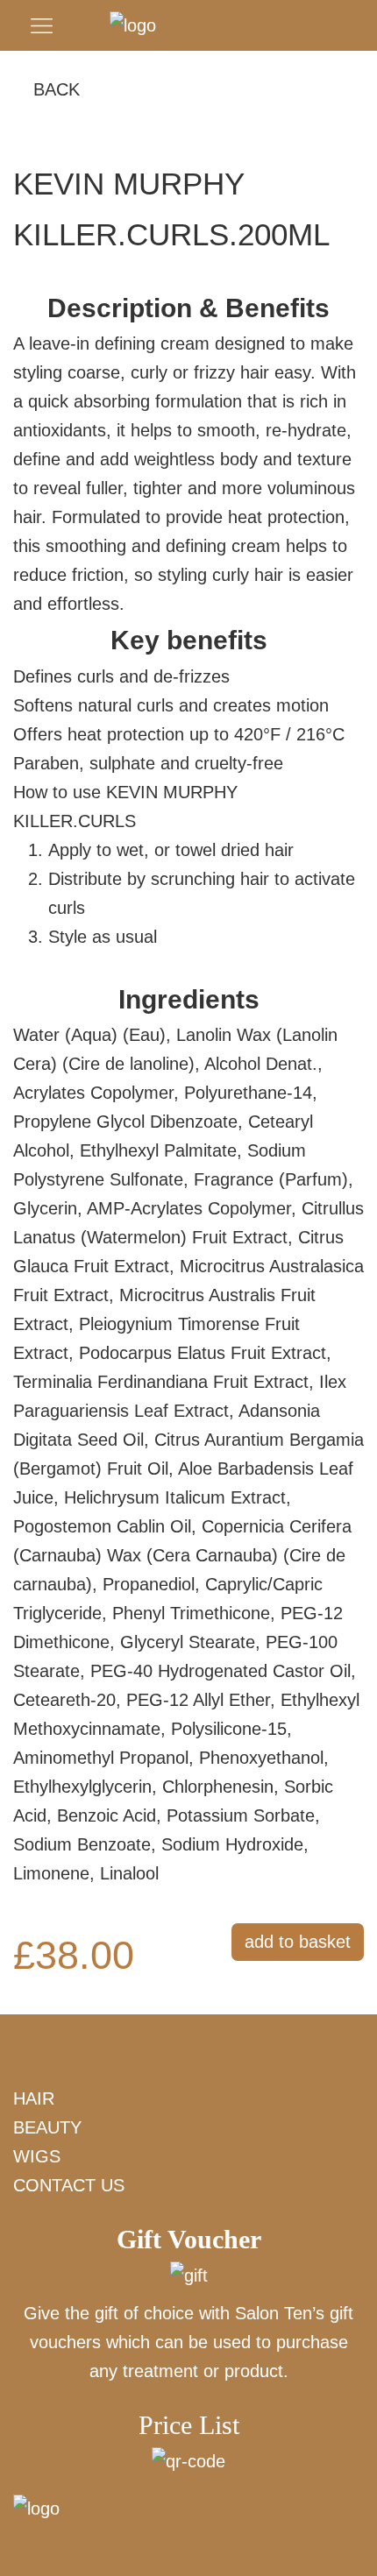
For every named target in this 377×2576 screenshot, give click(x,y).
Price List (189, 2425)
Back (57, 89)
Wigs (37, 2156)
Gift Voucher (189, 2239)
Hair (34, 2098)
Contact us (69, 2185)
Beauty (47, 2127)
